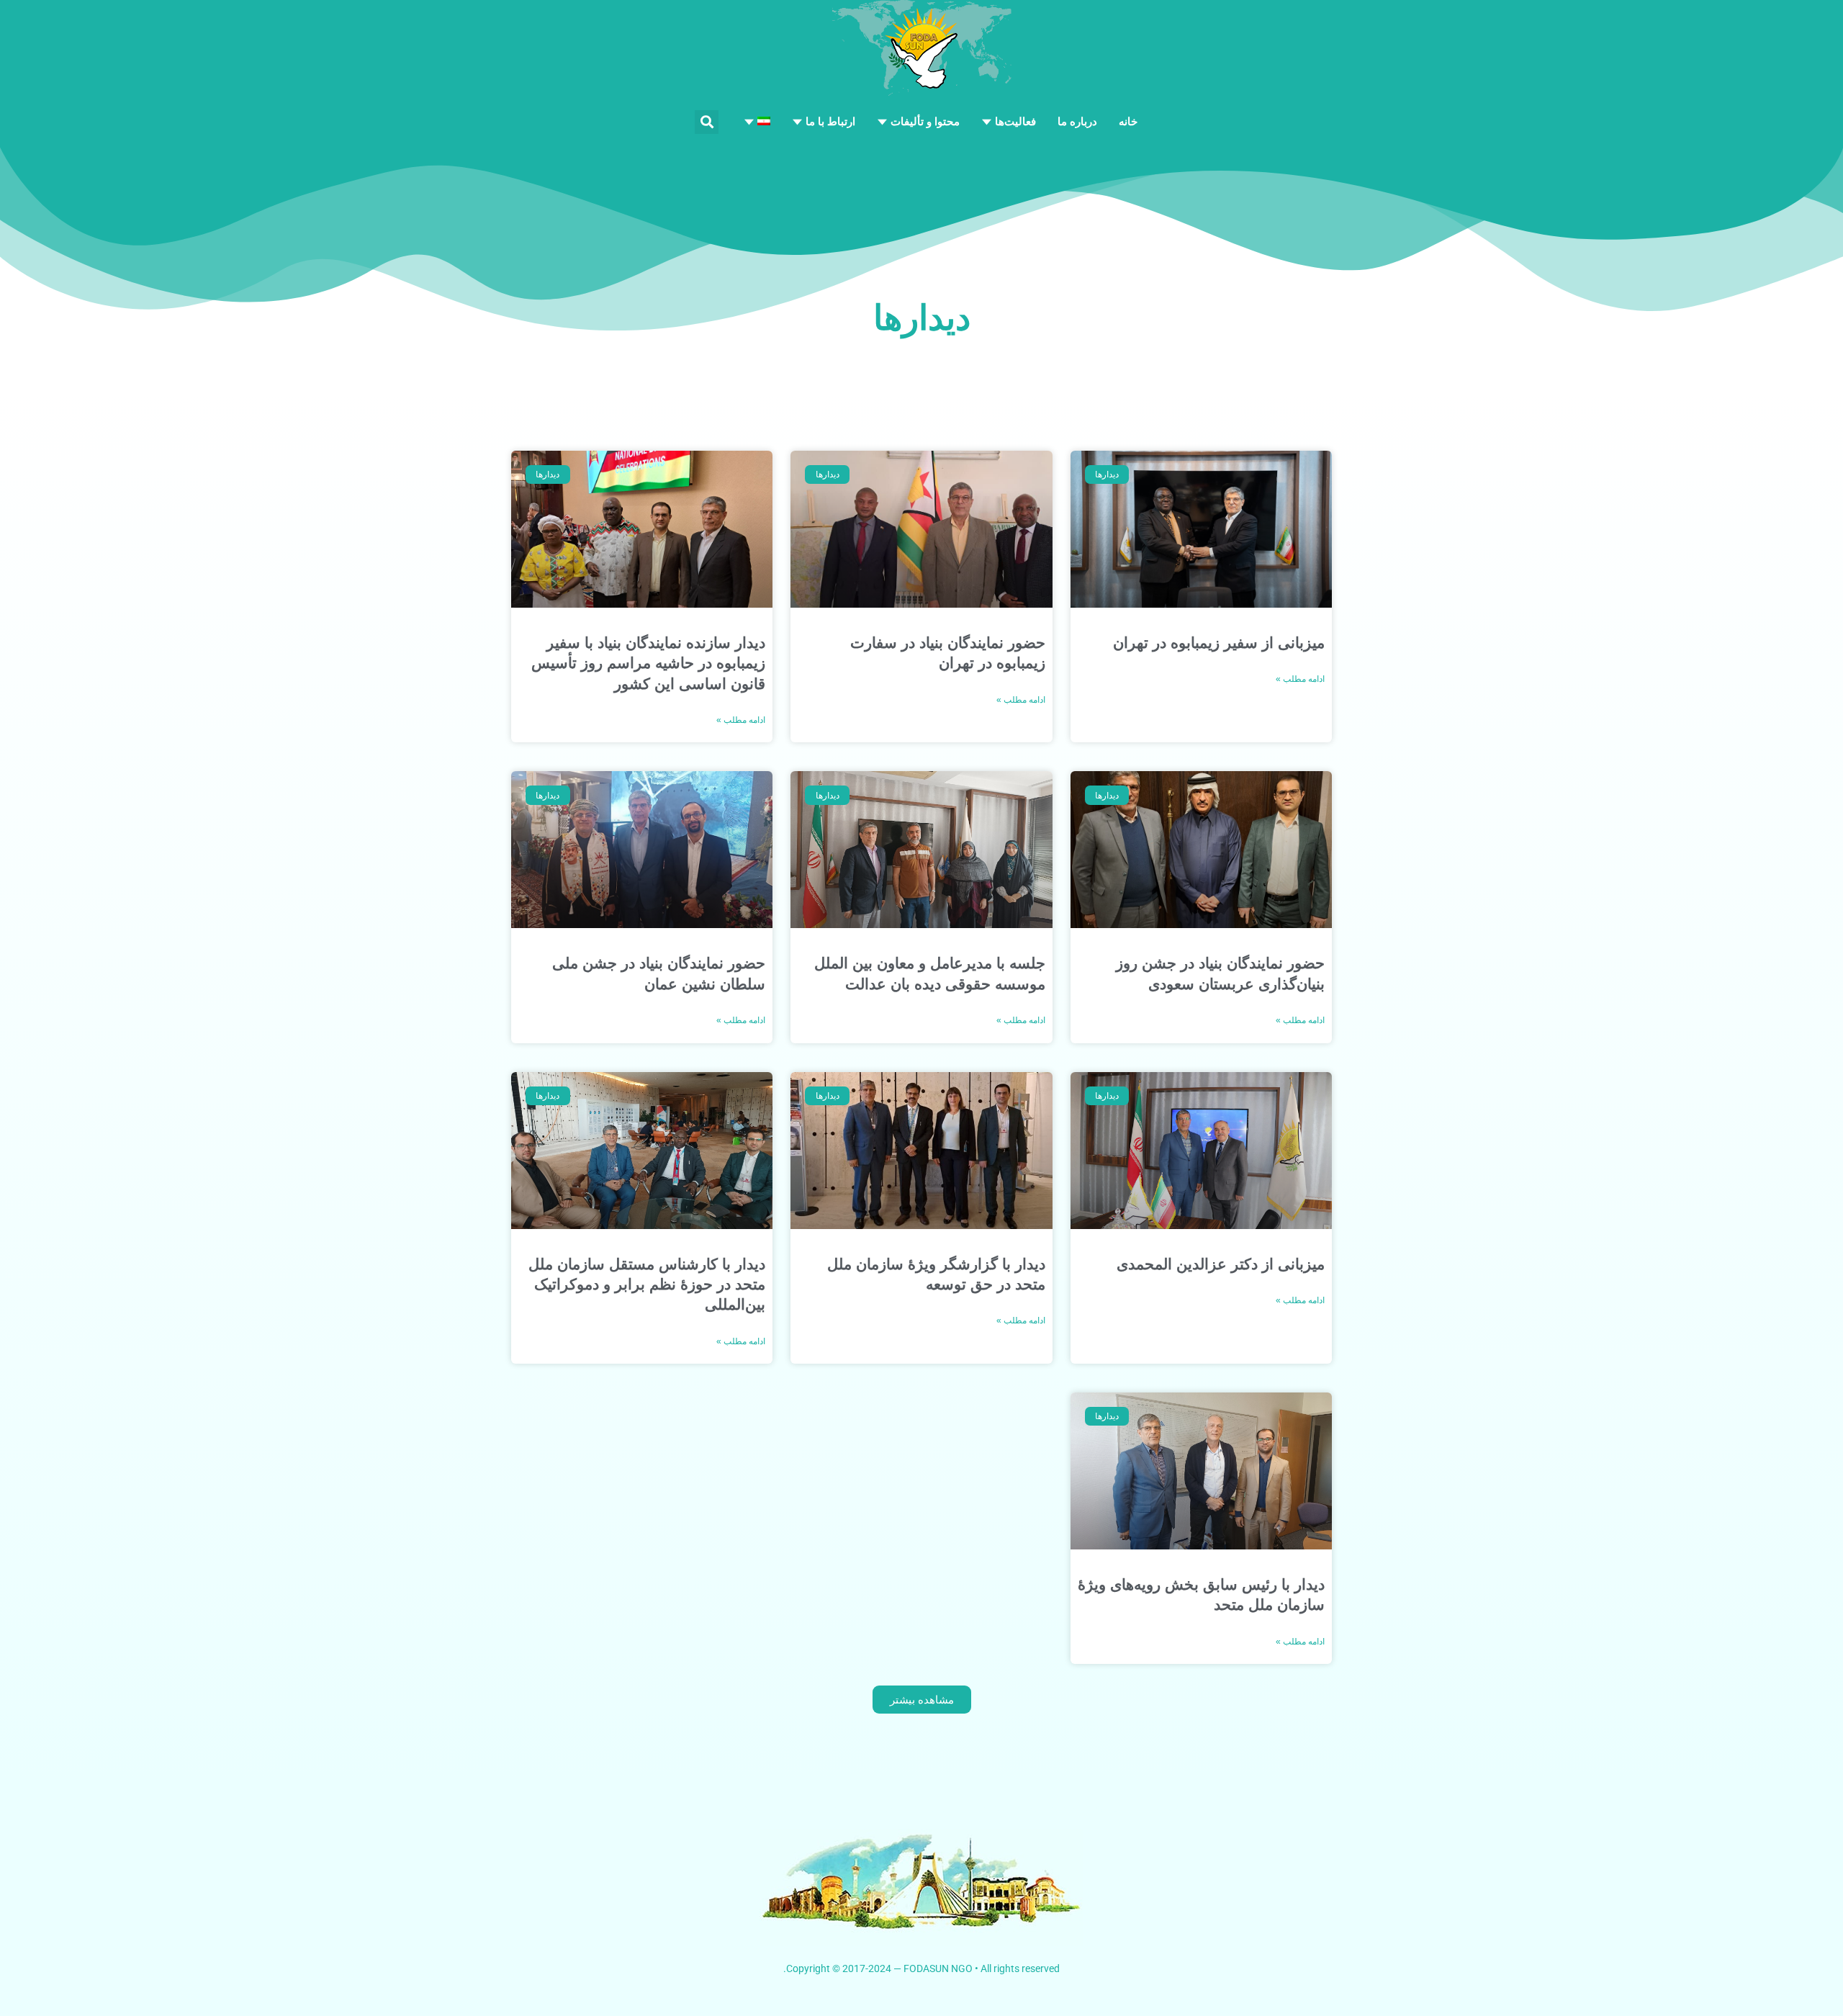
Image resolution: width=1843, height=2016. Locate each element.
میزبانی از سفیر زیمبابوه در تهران (1219, 643)
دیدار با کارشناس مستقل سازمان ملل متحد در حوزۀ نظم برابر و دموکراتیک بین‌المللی (647, 1284)
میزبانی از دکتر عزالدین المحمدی (1221, 1264)
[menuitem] (757, 122)
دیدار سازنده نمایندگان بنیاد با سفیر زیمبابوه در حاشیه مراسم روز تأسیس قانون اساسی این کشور (648, 663)
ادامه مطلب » (1300, 679)
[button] (707, 122)
